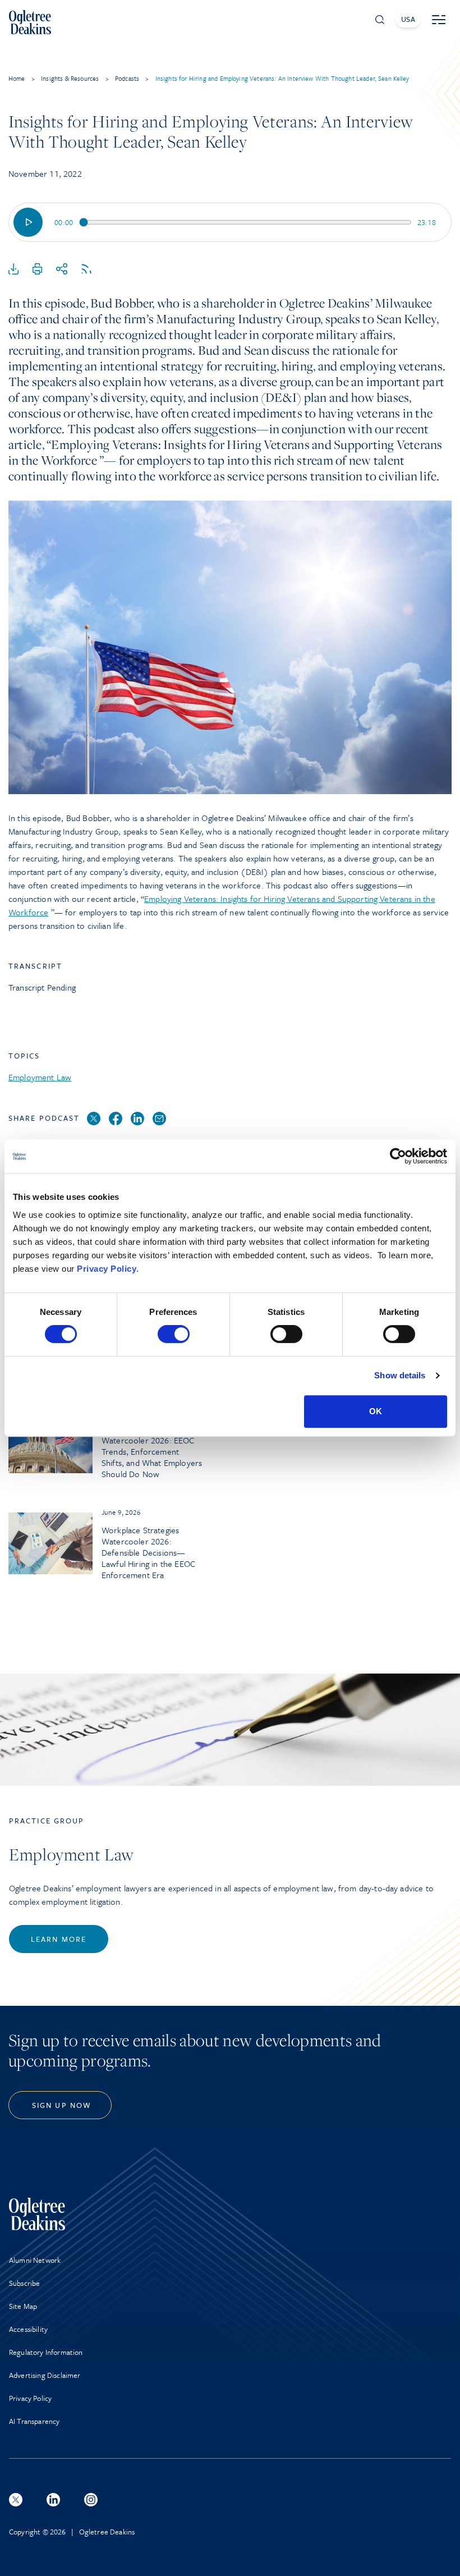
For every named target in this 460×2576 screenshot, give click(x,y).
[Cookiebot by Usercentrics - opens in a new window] (398, 1156)
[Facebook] (116, 1119)
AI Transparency (34, 2421)
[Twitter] (94, 1119)
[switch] (174, 1334)
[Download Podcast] (13, 269)
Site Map (23, 2306)
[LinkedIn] (137, 1119)
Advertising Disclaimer (45, 2375)
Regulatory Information (46, 2352)
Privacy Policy (107, 1269)
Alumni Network (35, 2260)
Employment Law (40, 1077)
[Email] (159, 1119)
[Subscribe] (86, 269)
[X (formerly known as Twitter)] (16, 2500)
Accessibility (28, 2329)
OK (376, 1411)
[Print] (38, 269)
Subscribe (24, 2283)
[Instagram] (91, 2500)
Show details (400, 1375)
